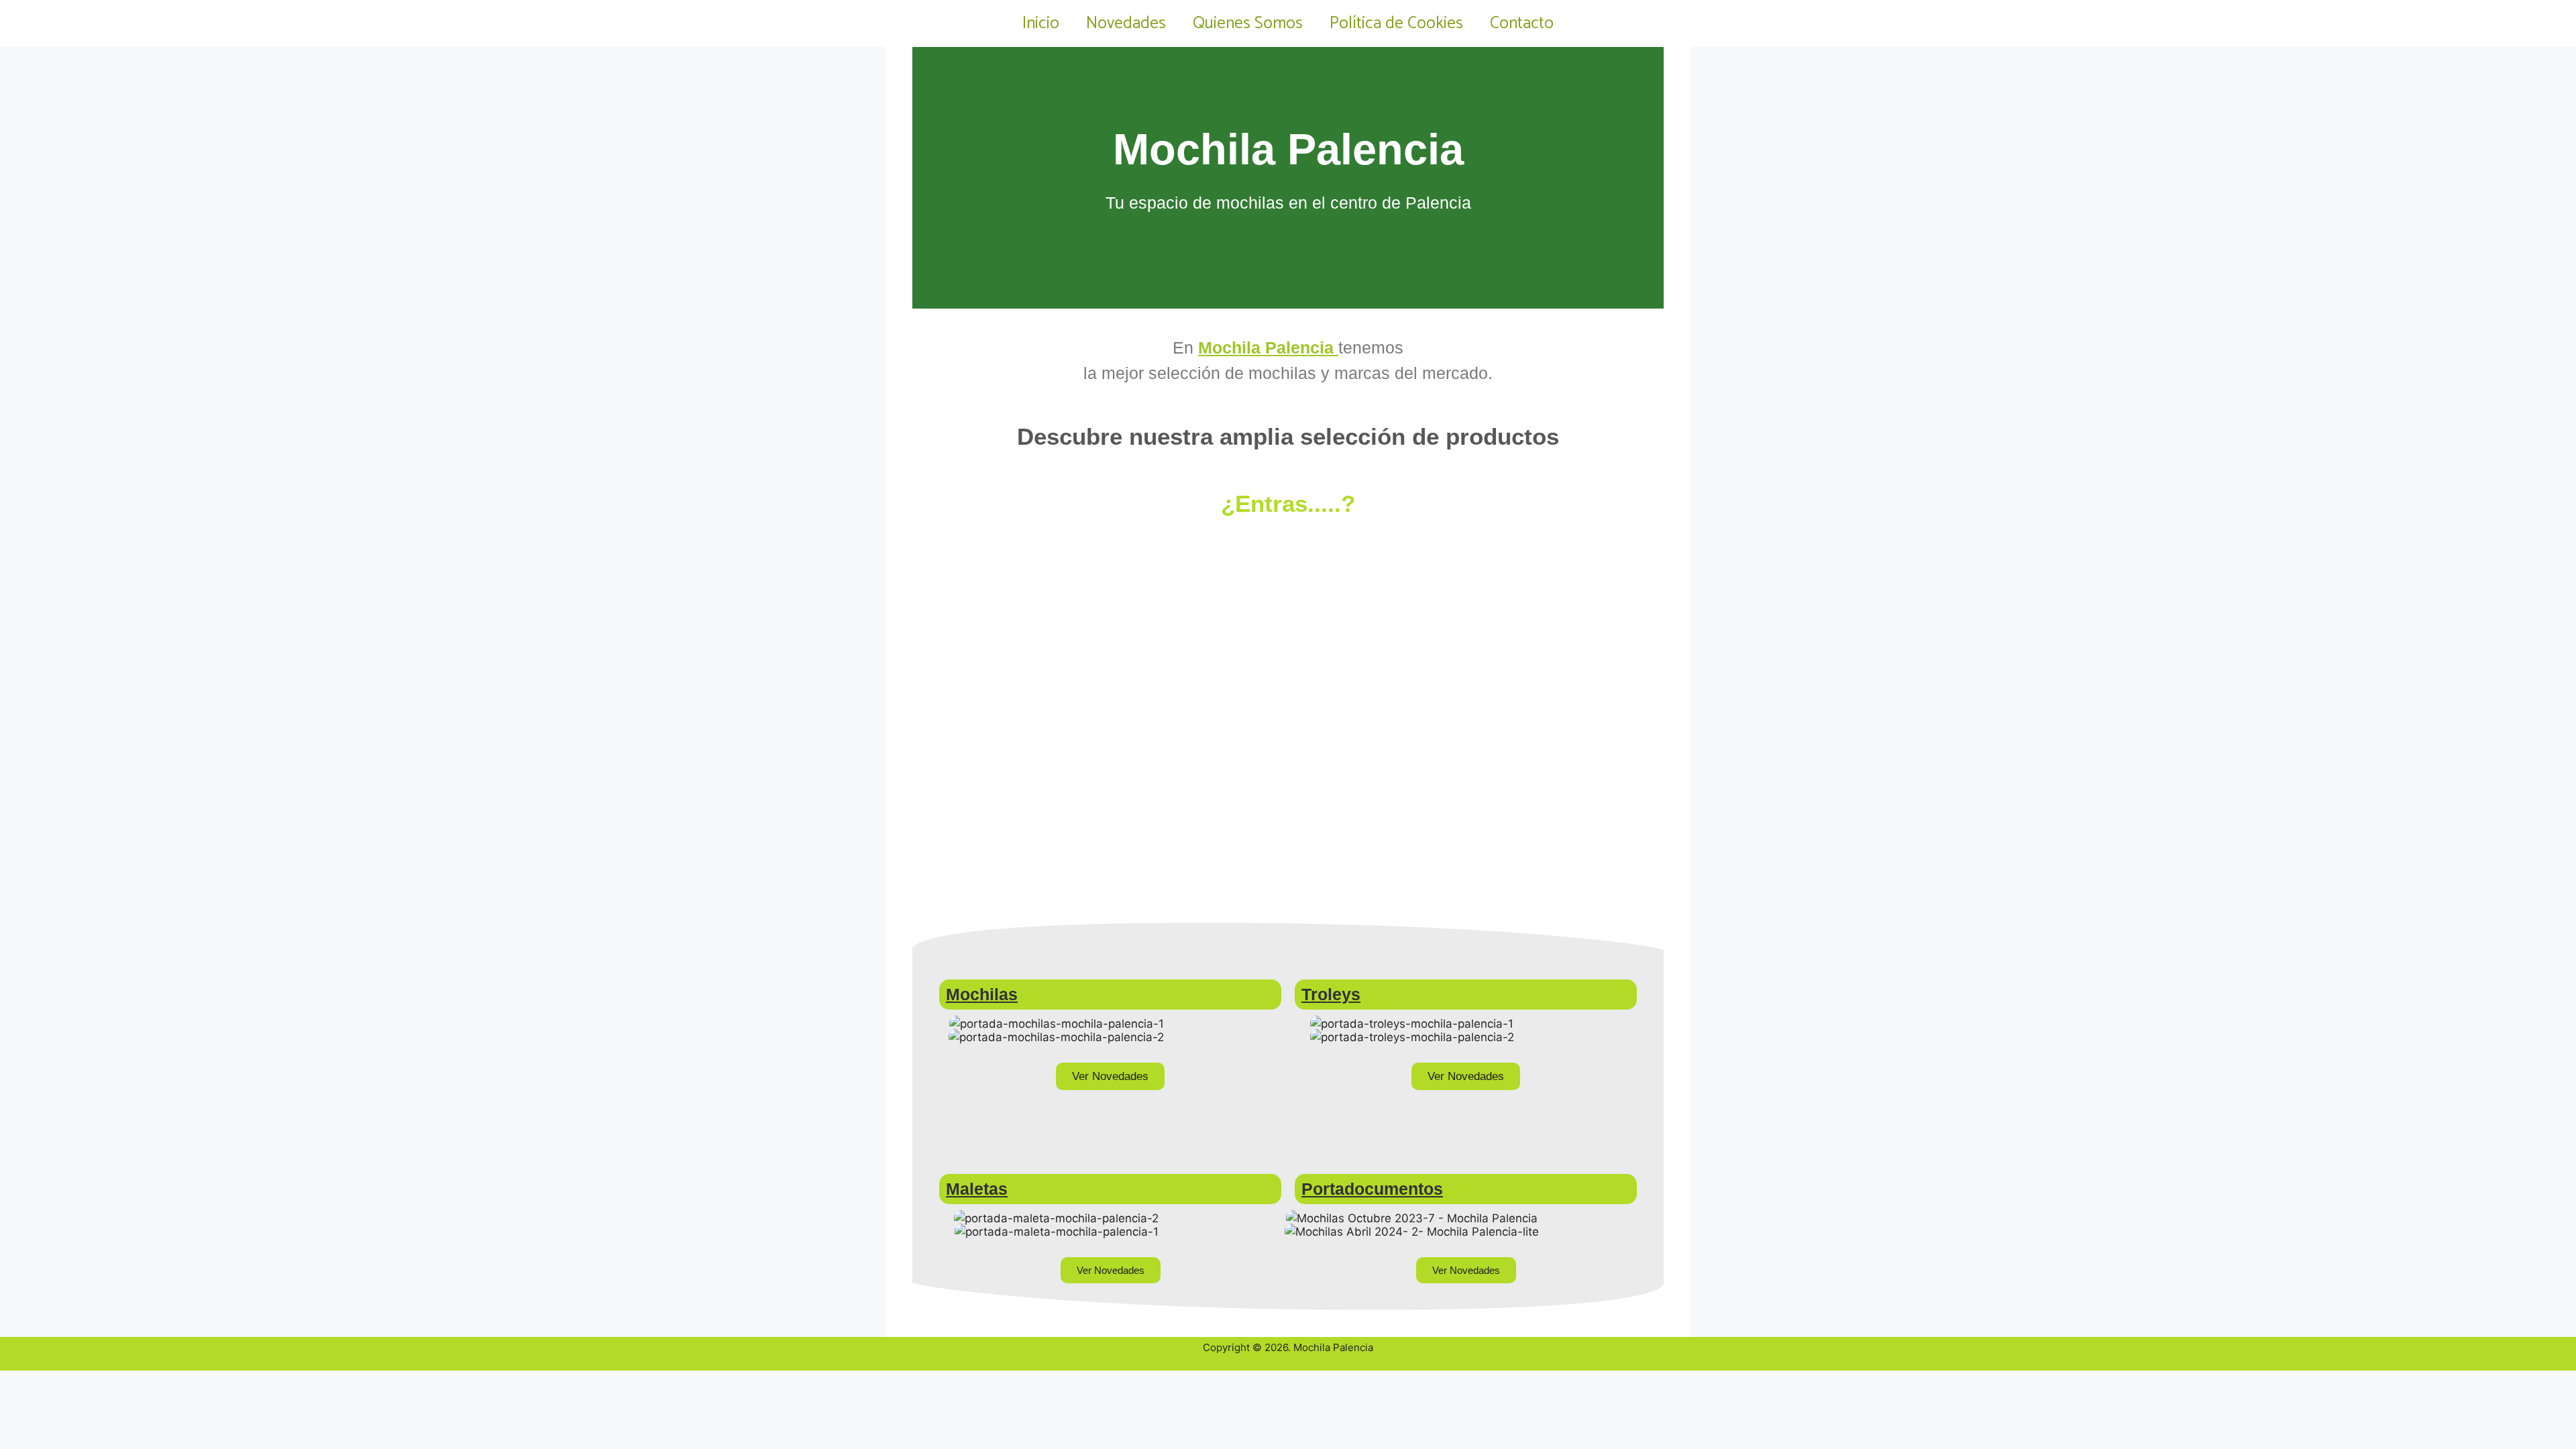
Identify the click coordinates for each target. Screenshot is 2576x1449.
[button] (925, 178)
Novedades (1126, 23)
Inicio (1041, 23)
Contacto (1522, 23)
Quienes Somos (1248, 23)
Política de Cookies (1396, 23)
